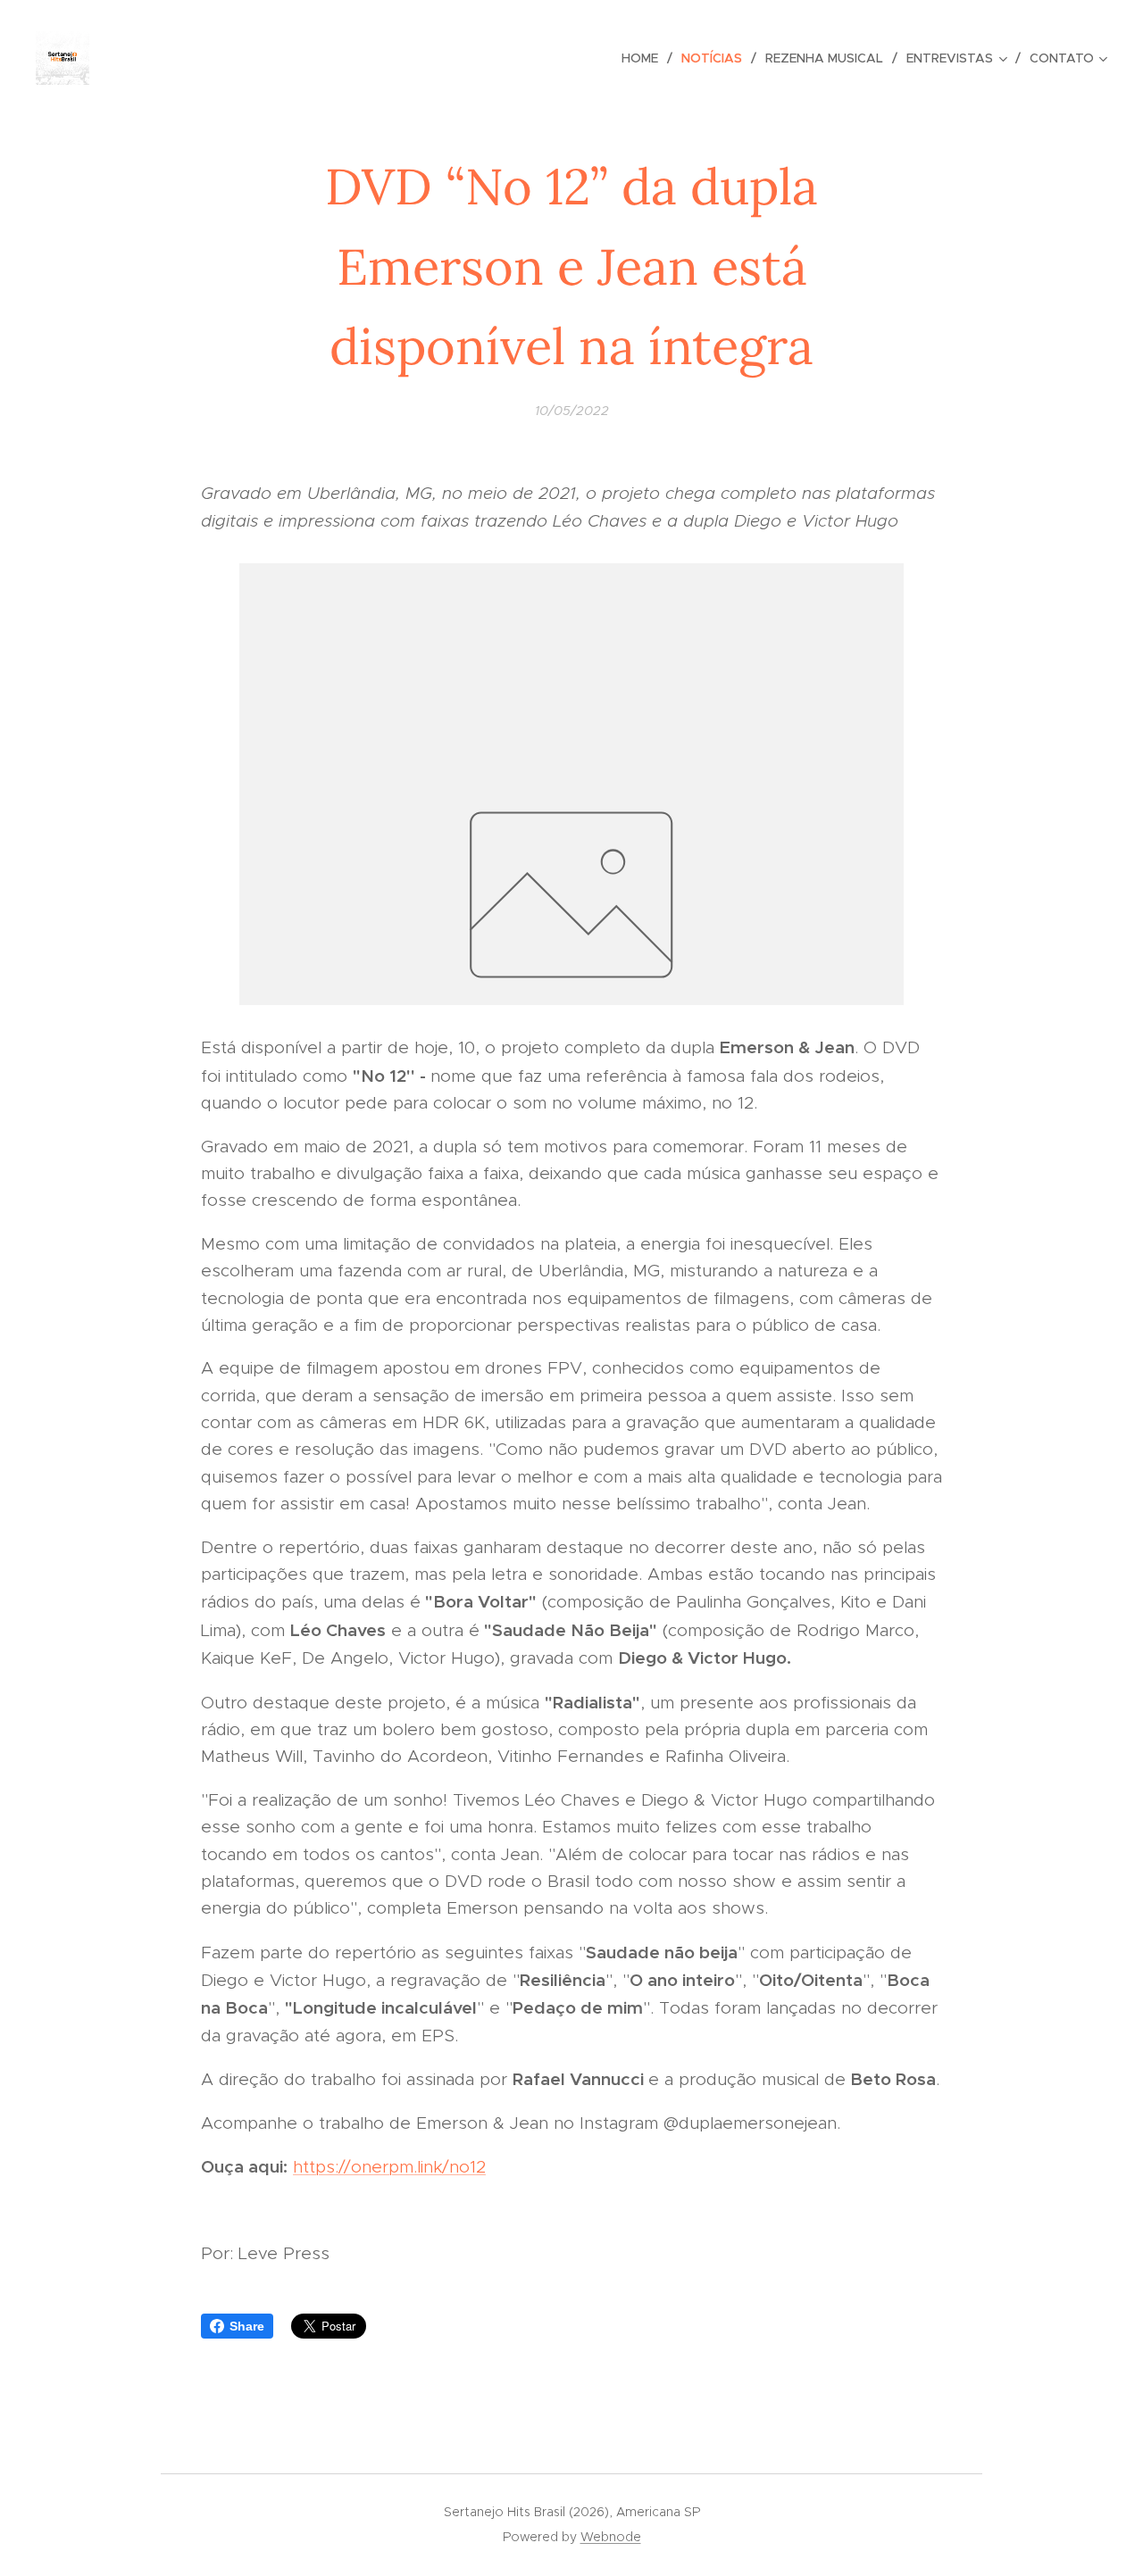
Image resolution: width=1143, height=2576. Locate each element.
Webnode (611, 2537)
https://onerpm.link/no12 (389, 2167)
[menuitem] (645, 58)
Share (247, 2326)
